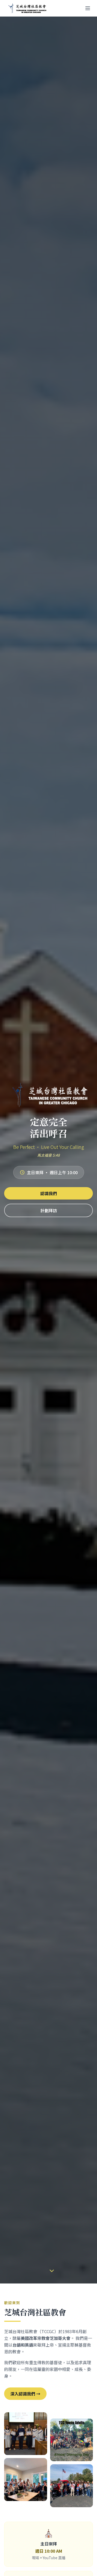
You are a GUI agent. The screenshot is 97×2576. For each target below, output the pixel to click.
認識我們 (49, 1193)
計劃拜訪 (49, 1210)
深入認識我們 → (25, 2394)
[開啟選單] (88, 8)
